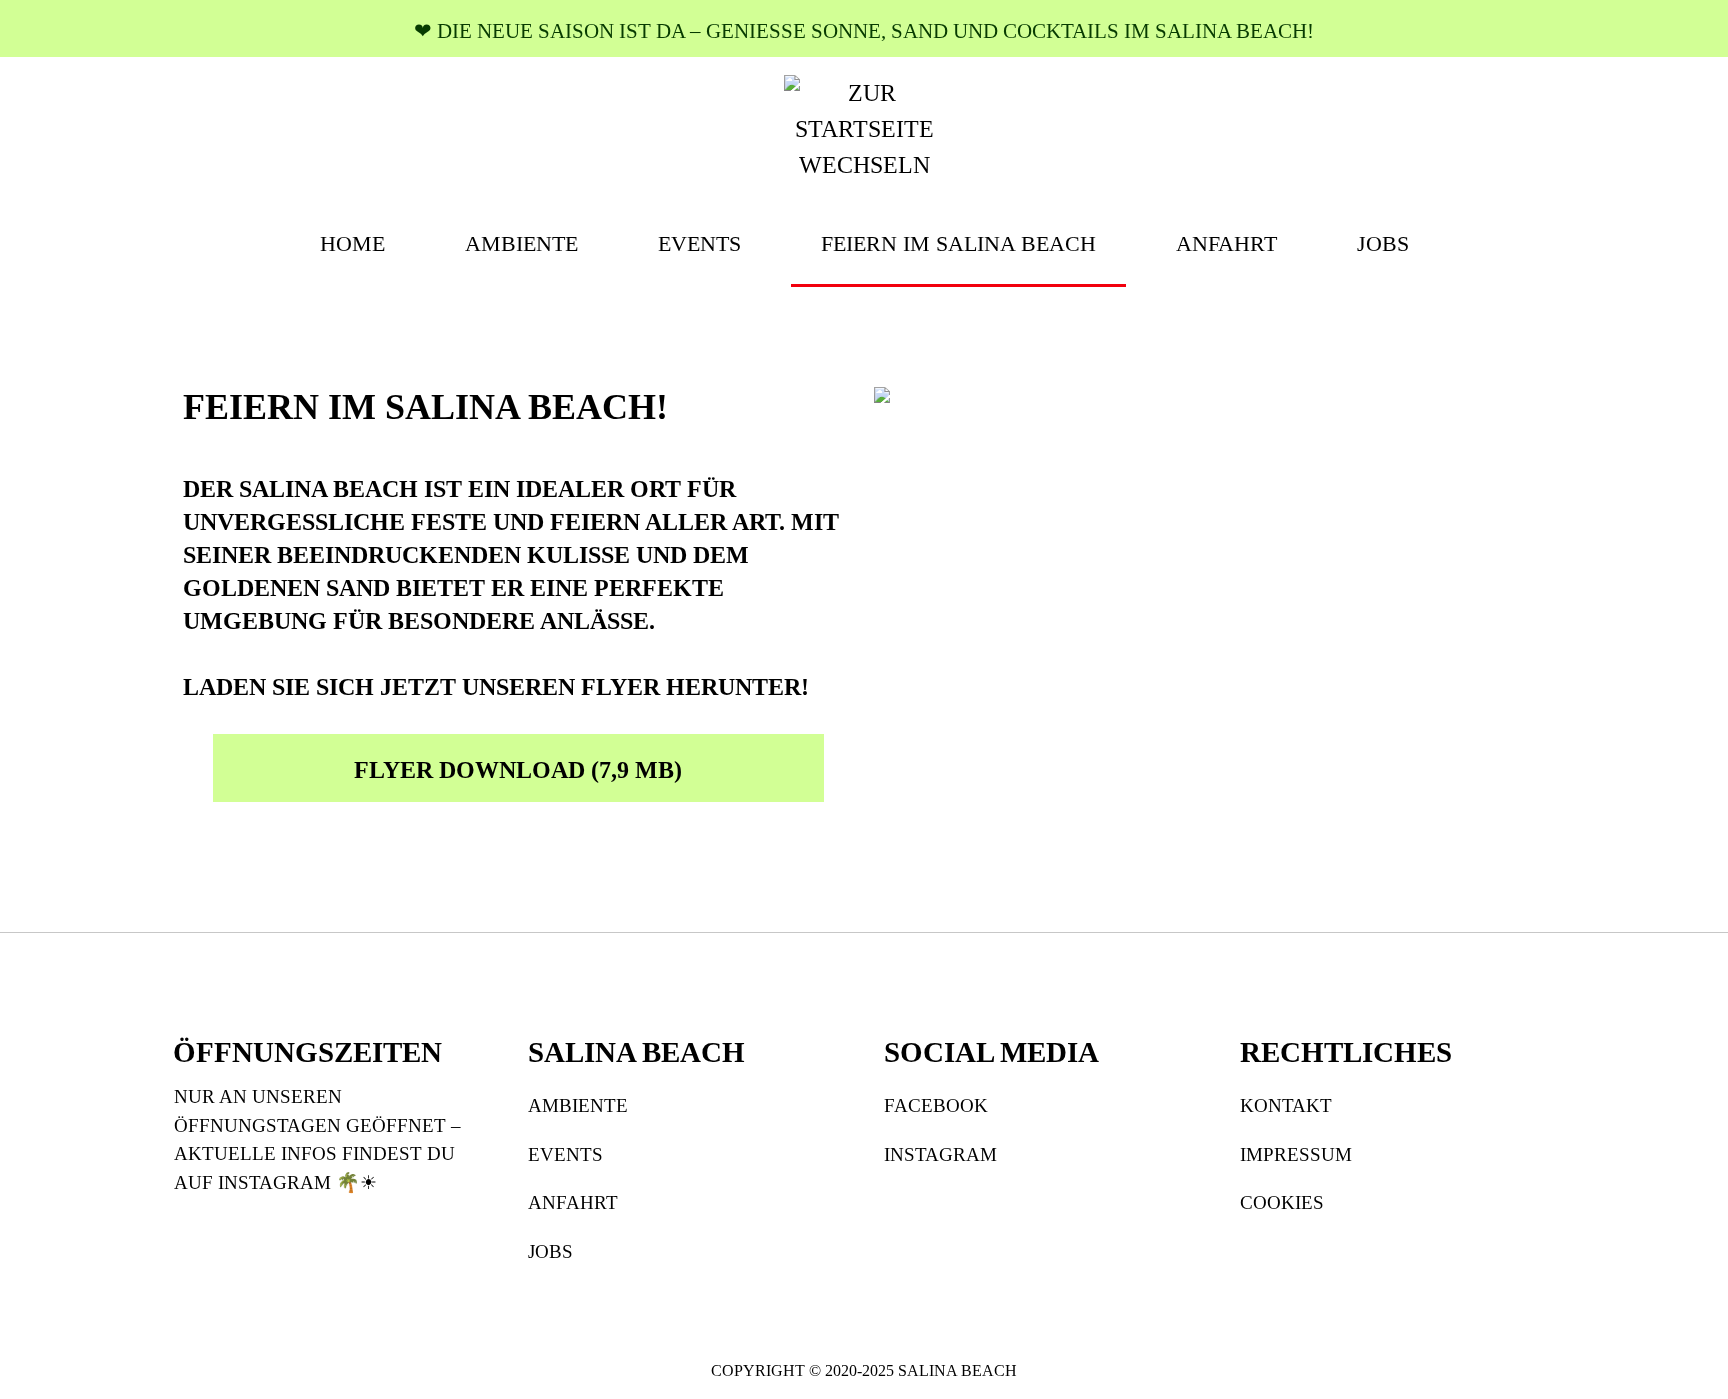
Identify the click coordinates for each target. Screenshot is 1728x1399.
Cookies (1282, 1202)
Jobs (550, 1251)
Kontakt (1286, 1105)
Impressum (1296, 1154)
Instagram (940, 1154)
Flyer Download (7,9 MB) (518, 770)
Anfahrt (573, 1202)
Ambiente (578, 1105)
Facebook (936, 1105)
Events (565, 1154)
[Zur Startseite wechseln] (864, 127)
